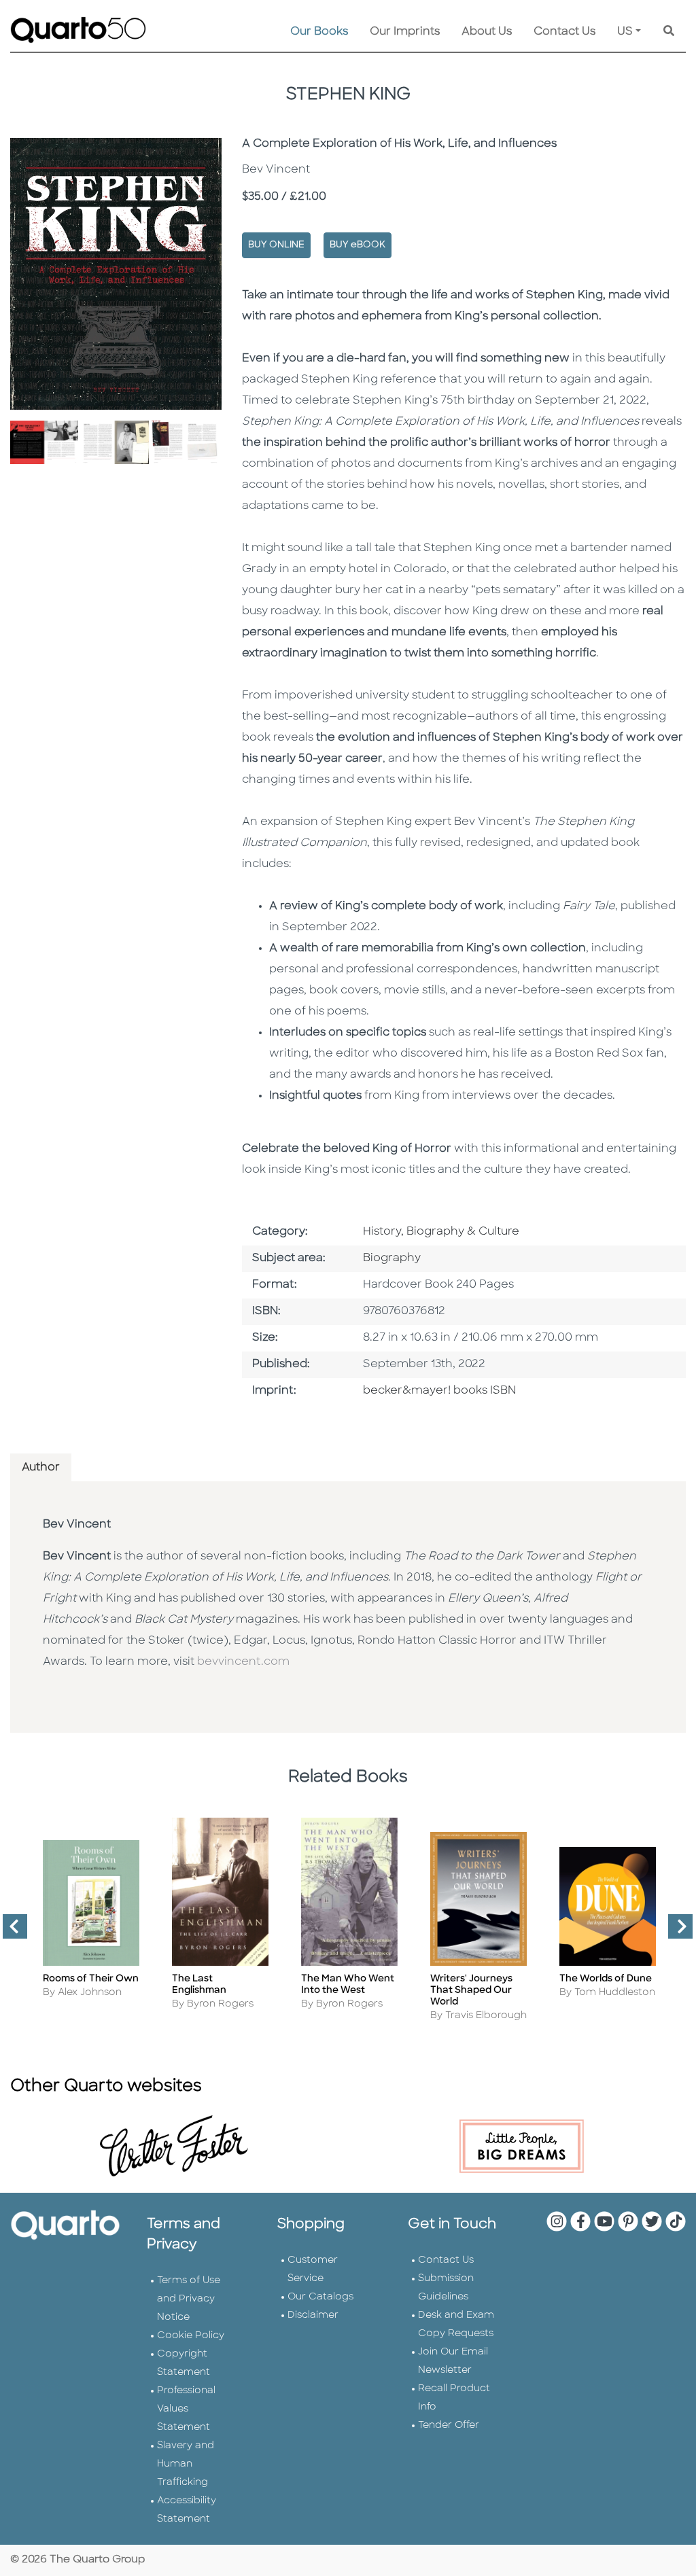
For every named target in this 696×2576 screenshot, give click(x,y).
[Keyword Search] (669, 32)
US (625, 32)
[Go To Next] (675, 1932)
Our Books (319, 32)
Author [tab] (41, 1468)
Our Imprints (405, 32)
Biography (392, 1258)
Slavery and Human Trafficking (186, 2464)
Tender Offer (449, 2425)
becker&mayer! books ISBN (439, 1391)
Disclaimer (313, 2315)
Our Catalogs (320, 2297)
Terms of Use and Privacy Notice (189, 2299)
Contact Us (564, 32)
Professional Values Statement (186, 2409)
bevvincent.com (243, 1662)
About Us (487, 32)
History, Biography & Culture (441, 1232)
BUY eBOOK (358, 245)
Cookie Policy (191, 2336)
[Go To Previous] (10, 1932)
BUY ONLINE (276, 245)
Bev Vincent (77, 1525)
